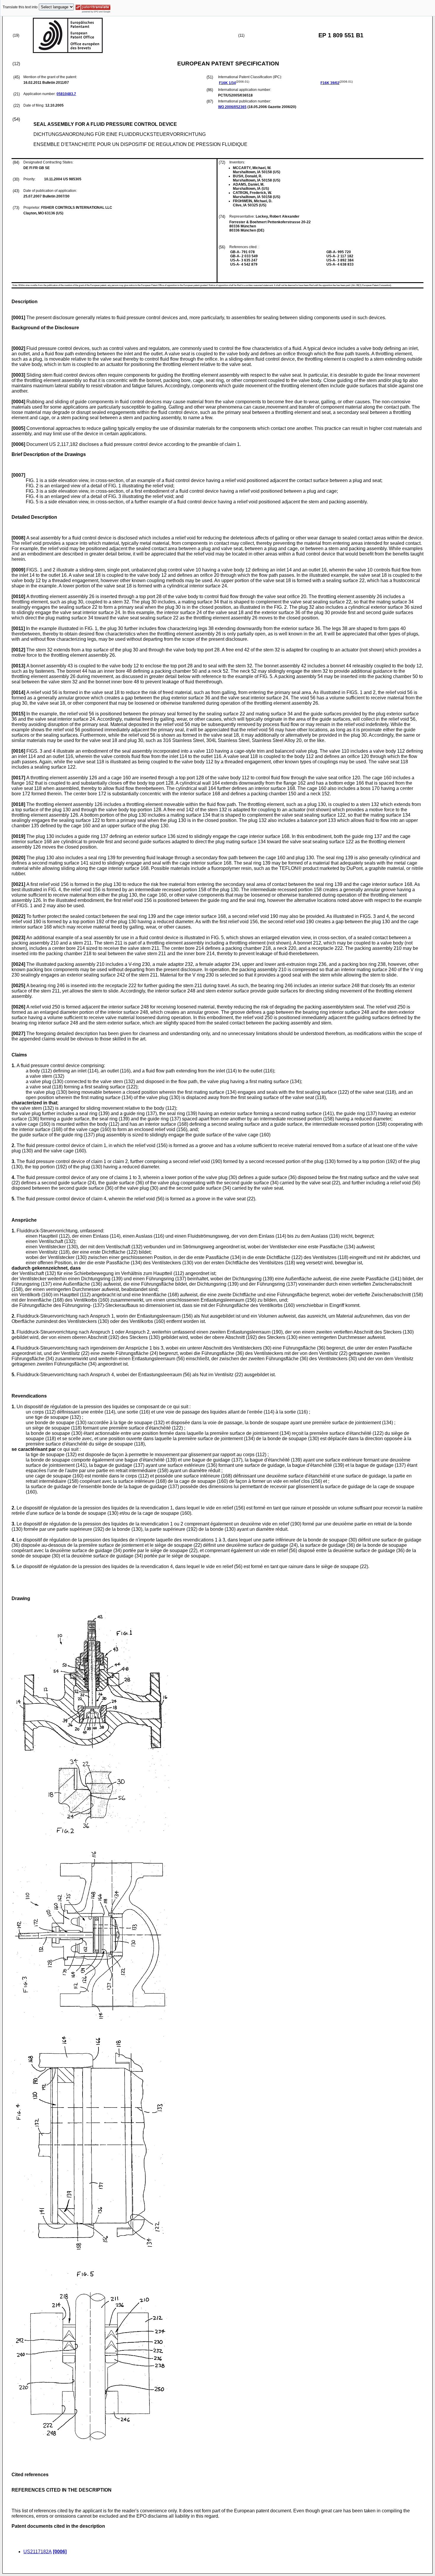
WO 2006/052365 (232, 107)
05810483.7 (66, 94)
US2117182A (38, 2552)
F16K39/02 (330, 83)
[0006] (60, 2552)
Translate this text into (20, 7)
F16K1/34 (227, 83)
